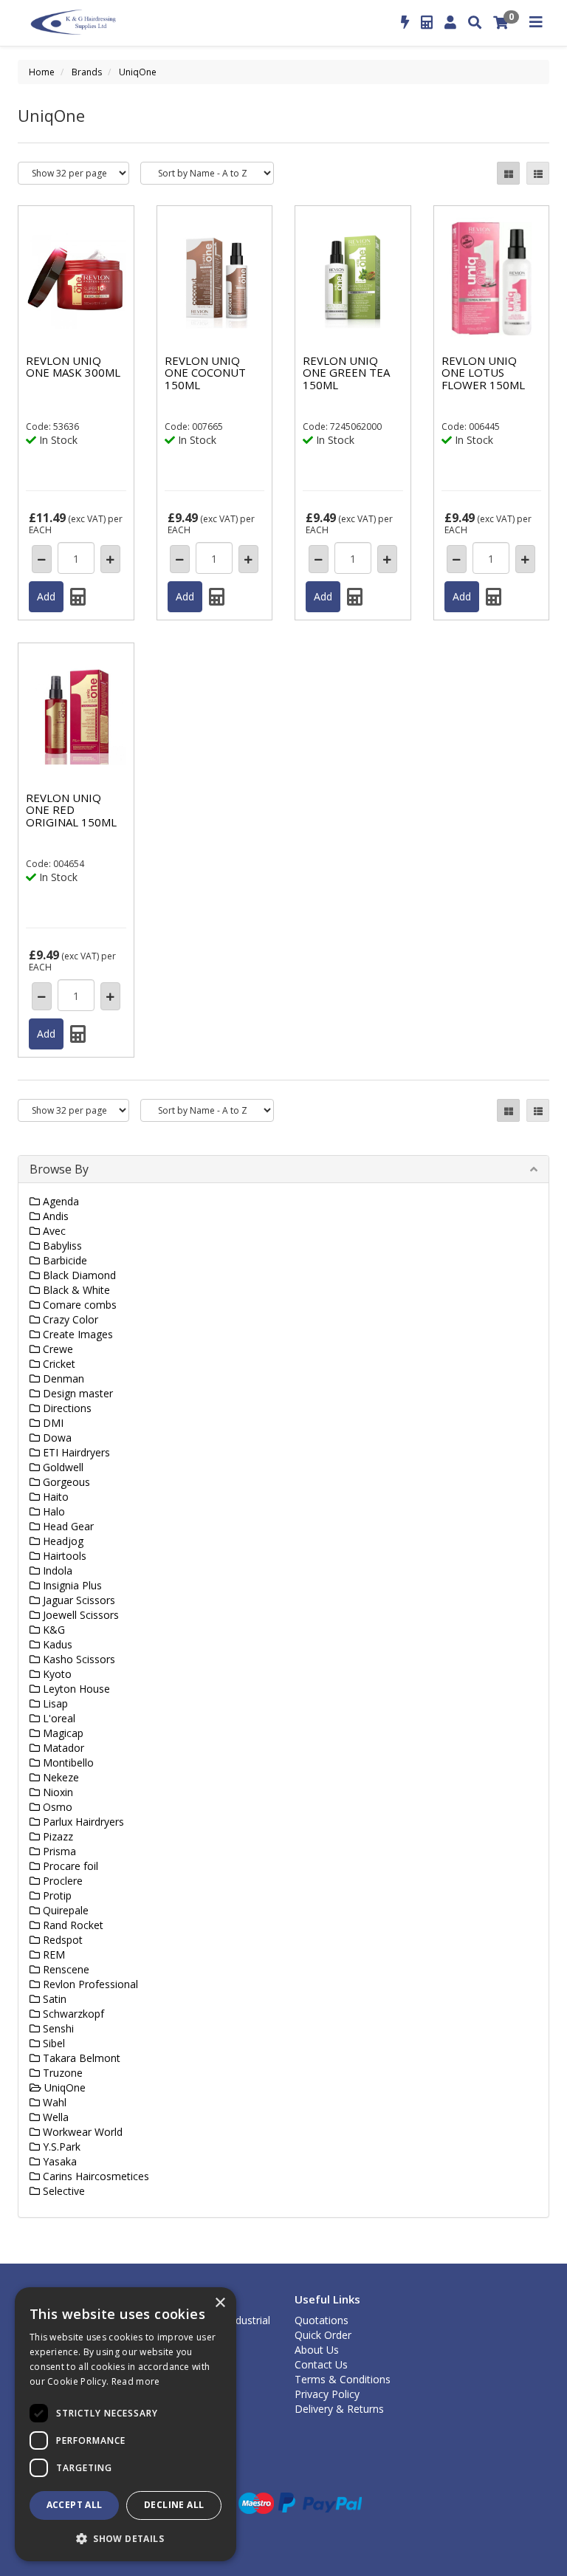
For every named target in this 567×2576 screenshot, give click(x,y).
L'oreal (58, 1718)
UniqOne (138, 72)
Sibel (52, 2043)
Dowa (56, 1438)
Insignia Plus (71, 1585)
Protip (56, 1895)
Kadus (56, 1644)
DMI (52, 1423)
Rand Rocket (72, 1925)
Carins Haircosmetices (94, 2176)
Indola (56, 1570)
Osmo (56, 1807)
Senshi (57, 2028)
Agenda (59, 1201)
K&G (52, 1630)
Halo (52, 1511)
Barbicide (63, 1260)
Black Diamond (78, 1275)
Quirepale (64, 1910)
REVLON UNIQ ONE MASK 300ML (73, 367)
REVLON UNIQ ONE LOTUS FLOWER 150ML (483, 373)
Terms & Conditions (343, 2379)
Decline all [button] (174, 2505)
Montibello (67, 1763)
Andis (54, 1216)
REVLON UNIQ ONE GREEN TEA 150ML (346, 373)
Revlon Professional (89, 1984)
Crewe (56, 1349)
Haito (54, 1497)
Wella (54, 2117)
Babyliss (61, 1246)
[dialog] (126, 2424)
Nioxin (56, 1792)
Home (42, 72)
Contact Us (321, 2364)
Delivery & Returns (339, 2409)
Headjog (62, 1541)
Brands (87, 72)
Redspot (61, 1940)
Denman (62, 1378)
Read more (136, 2381)
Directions (66, 1408)
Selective (62, 2191)
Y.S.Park (60, 2147)
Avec (53, 1231)
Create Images (76, 1334)
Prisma (58, 1851)
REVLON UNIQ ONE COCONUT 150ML (205, 373)
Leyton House (75, 1689)
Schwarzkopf (72, 2014)
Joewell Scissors (79, 1615)
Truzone (61, 2073)
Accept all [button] (75, 2505)
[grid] (508, 173)
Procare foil (69, 1866)
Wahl (53, 2102)
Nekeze (59, 1777)
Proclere (61, 1881)
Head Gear (67, 1526)
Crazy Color (69, 1319)
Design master (76, 1393)
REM (52, 1955)
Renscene (65, 1969)
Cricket (58, 1364)
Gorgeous (65, 1482)
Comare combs (78, 1305)
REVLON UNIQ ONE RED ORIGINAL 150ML (71, 810)
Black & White (75, 1290)
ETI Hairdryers (75, 1452)
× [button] (220, 2303)
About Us (317, 2350)
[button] (126, 2538)
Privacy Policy (327, 2394)
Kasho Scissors (78, 1659)
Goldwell (62, 1467)
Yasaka (58, 2161)
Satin (53, 1999)
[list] (538, 173)
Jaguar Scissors (78, 1600)
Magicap (62, 1733)
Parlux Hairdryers (82, 1822)
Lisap (54, 1703)
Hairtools (63, 1556)
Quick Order (323, 2335)
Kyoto (56, 1674)
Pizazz (56, 1836)
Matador (62, 1748)
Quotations (322, 2320)
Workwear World (81, 2132)
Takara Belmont (80, 2058)
